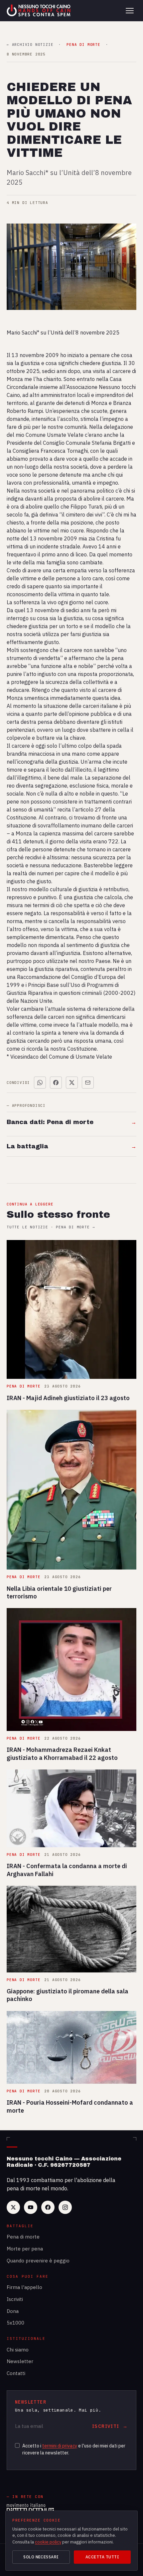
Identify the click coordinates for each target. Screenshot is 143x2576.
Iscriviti (15, 2299)
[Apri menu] (130, 11)
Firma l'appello (24, 2287)
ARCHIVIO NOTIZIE (30, 45)
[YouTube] (31, 2207)
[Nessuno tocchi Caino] (39, 11)
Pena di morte (23, 2237)
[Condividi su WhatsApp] (40, 1083)
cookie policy (48, 2542)
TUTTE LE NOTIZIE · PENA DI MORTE (51, 1227)
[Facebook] (48, 2207)
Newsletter (20, 2361)
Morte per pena (25, 2249)
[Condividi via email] (88, 1083)
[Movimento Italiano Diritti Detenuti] (30, 2509)
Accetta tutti (102, 2557)
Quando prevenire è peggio (38, 2261)
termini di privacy (60, 2446)
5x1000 (15, 2323)
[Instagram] (65, 2207)
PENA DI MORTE (83, 45)
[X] (13, 2207)
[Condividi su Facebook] (56, 1083)
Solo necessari (41, 2557)
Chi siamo (18, 2350)
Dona (13, 2311)
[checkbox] (17, 2445)
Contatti (16, 2373)
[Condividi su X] (72, 1083)
